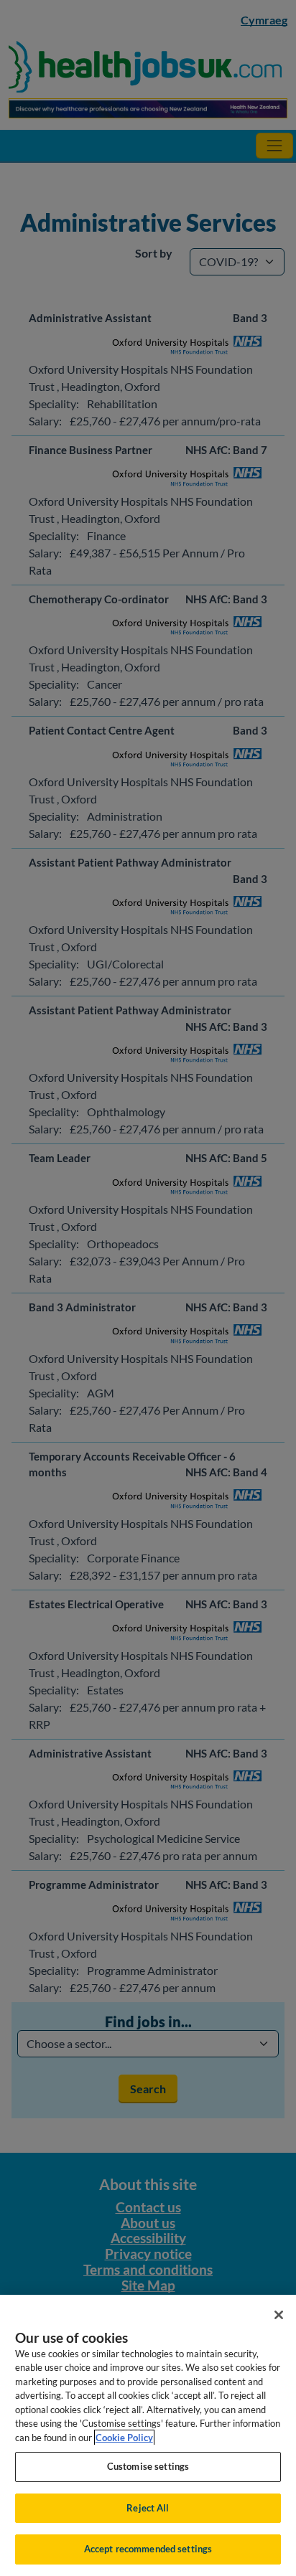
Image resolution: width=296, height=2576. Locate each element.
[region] (148, 2435)
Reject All (148, 2508)
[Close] (279, 2315)
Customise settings (148, 2466)
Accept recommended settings (148, 2549)
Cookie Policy (124, 2438)
